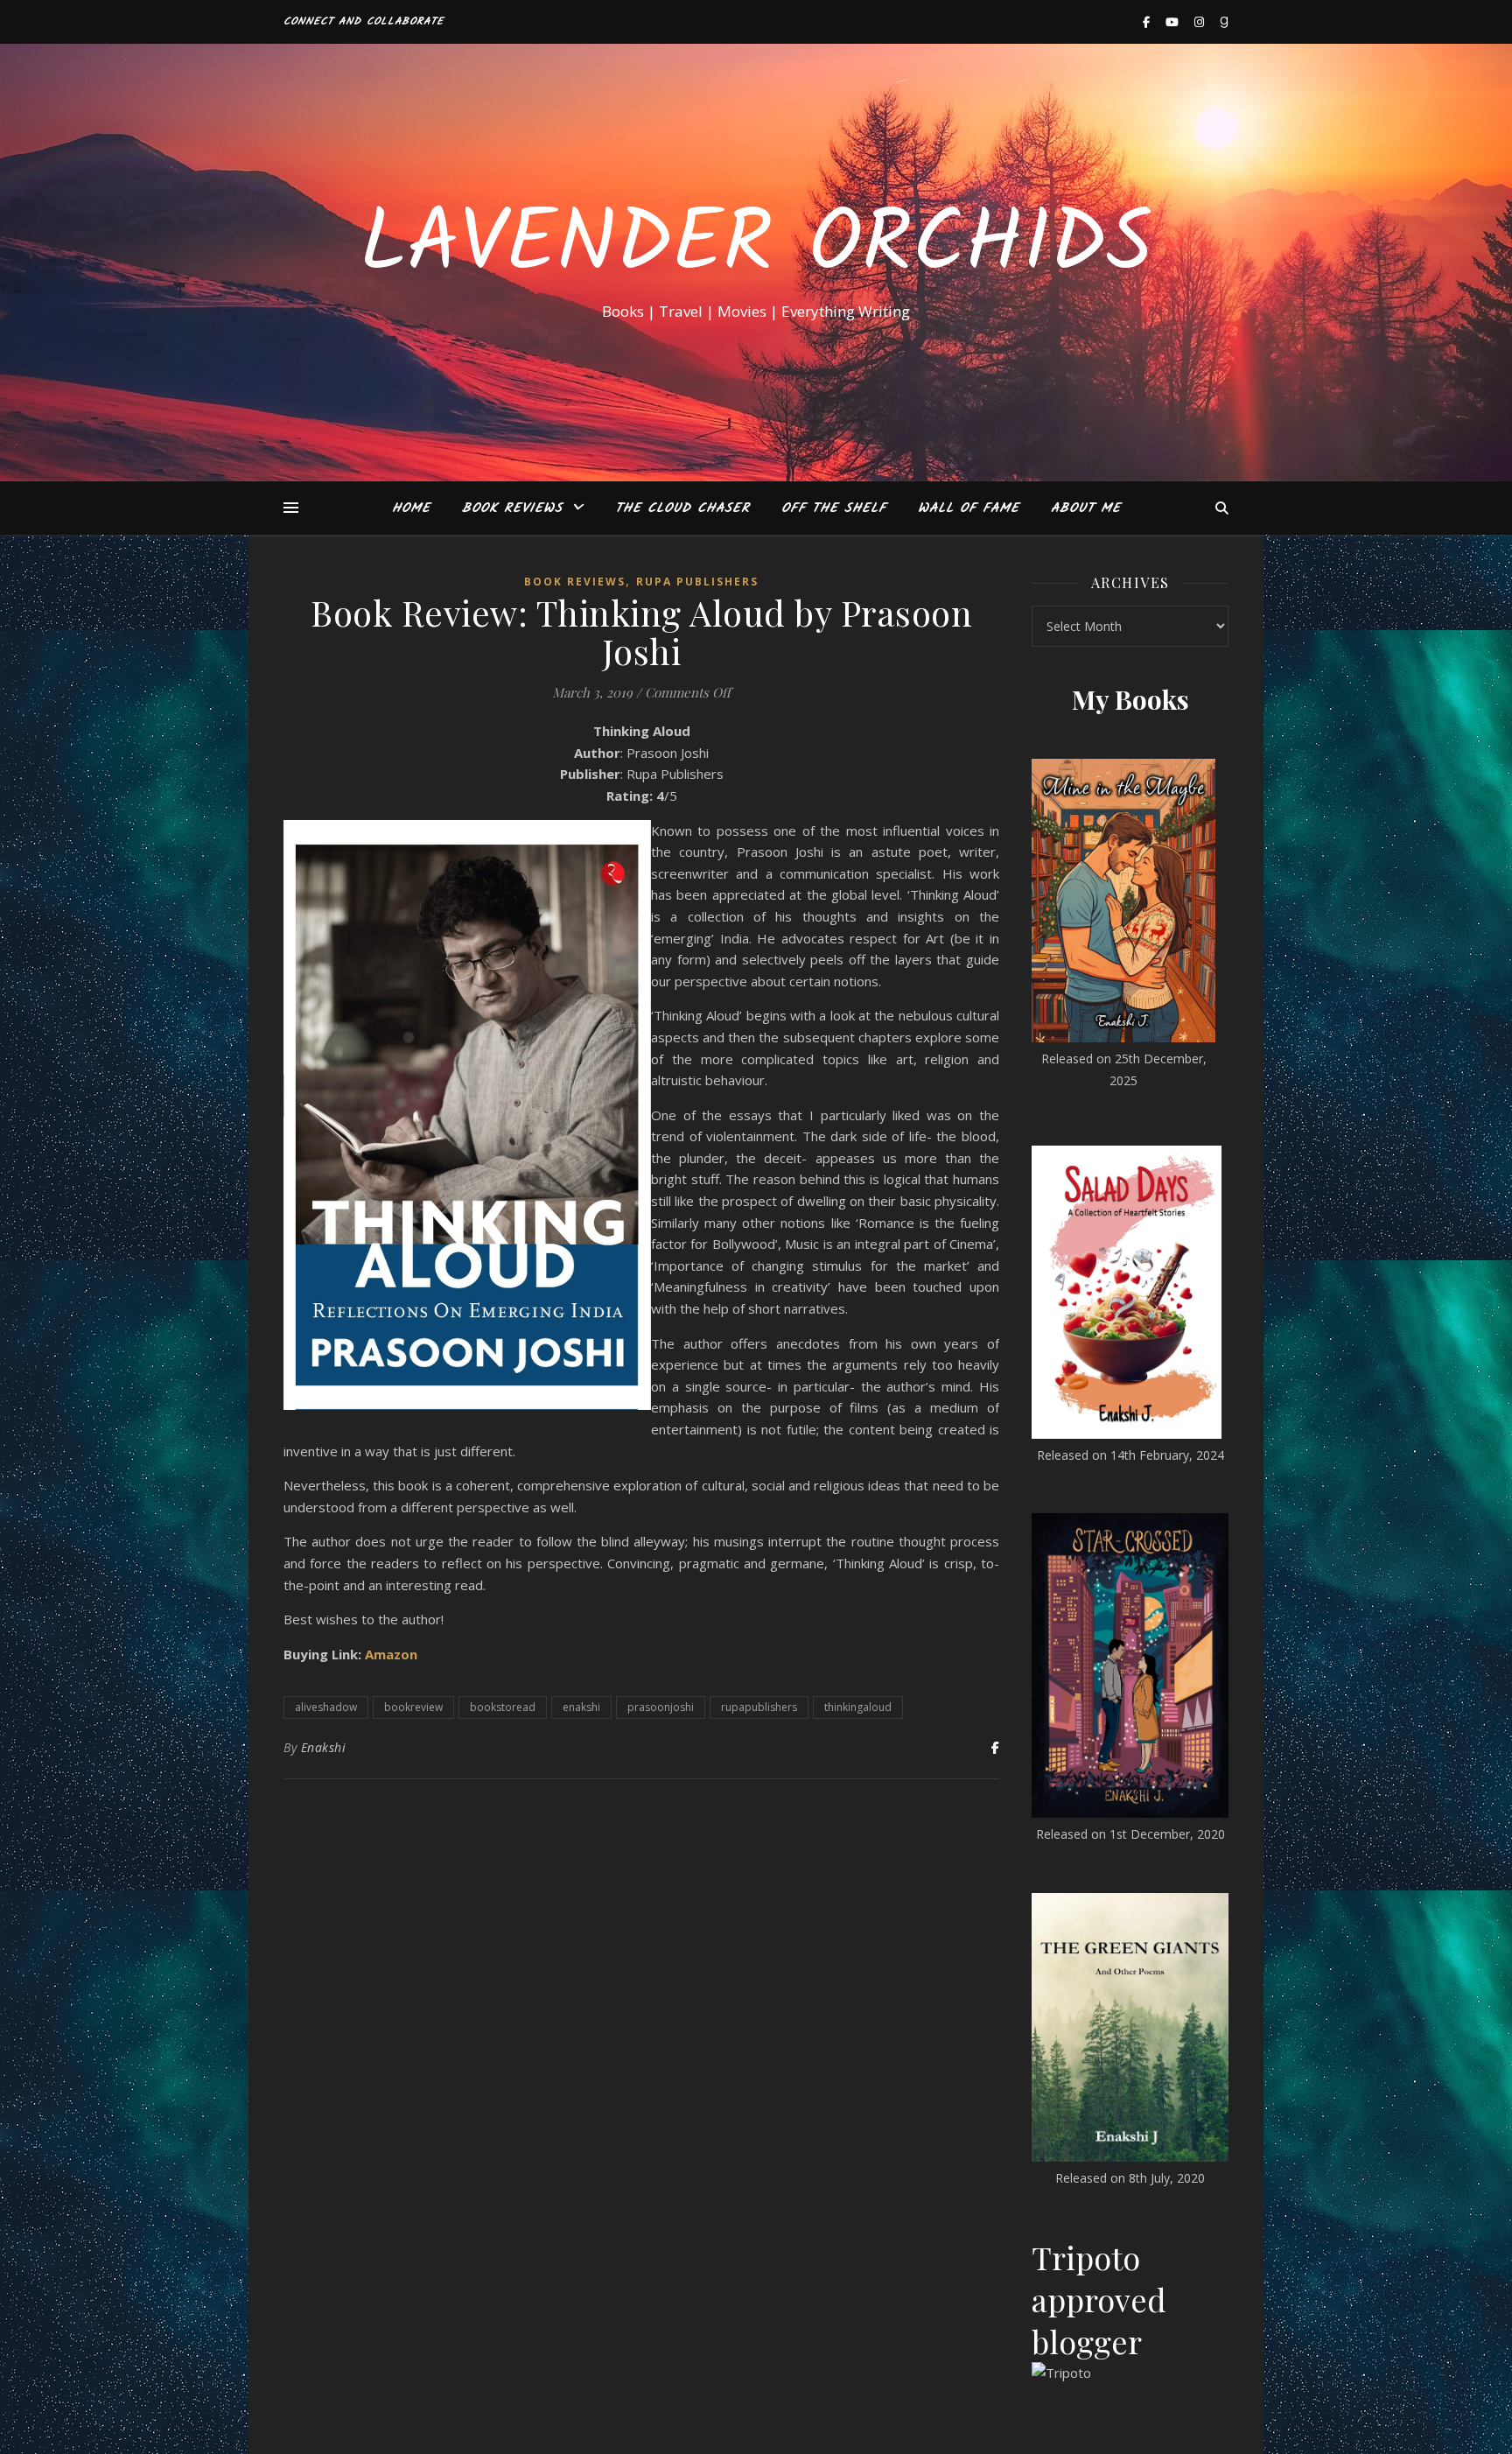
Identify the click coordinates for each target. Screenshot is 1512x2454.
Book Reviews (512, 508)
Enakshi (324, 1747)
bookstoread (503, 1707)
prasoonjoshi (661, 1707)
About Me (1086, 508)
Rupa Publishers (697, 582)
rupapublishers (759, 1707)
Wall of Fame (969, 508)
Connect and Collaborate (364, 21)
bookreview (413, 1707)
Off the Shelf (834, 508)
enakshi (581, 1707)
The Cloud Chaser (682, 508)
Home (411, 508)
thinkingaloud (858, 1707)
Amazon (391, 1654)
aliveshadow (326, 1707)
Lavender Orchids (756, 247)
